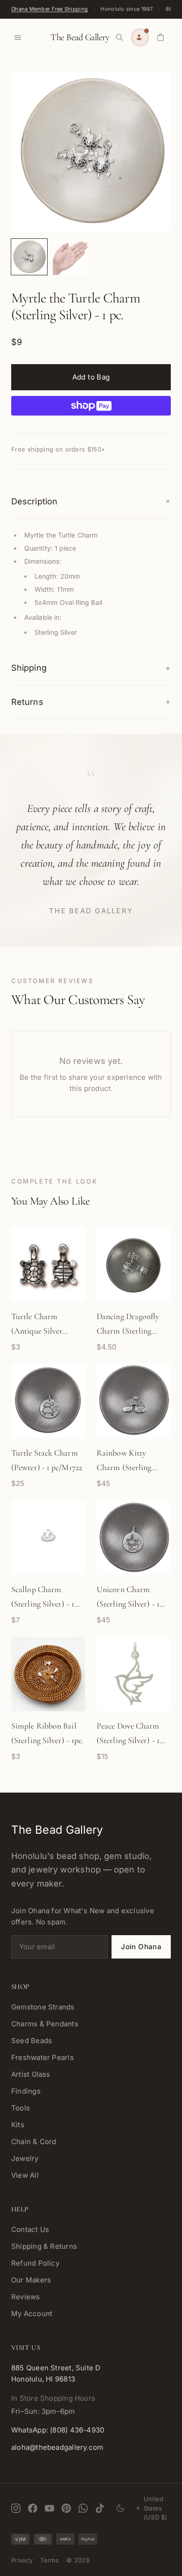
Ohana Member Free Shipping (49, 9)
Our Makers (31, 2280)
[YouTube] (49, 2508)
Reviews (26, 2297)
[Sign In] (140, 37)
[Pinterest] (66, 2508)
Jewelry (25, 2158)
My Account (32, 2314)
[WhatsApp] (83, 2508)
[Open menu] (18, 37)
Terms (49, 2560)
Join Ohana (141, 1947)
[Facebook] (33, 2508)
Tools (21, 2108)
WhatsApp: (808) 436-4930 (58, 2430)
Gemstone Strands (43, 2007)
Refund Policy (35, 2263)
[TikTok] (100, 2508)
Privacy (22, 2560)
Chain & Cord (34, 2142)
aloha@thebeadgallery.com (57, 2447)
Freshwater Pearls (42, 2057)
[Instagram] (16, 2508)
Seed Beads (31, 2041)
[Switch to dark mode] (120, 2508)
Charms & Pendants (45, 2024)
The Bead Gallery (80, 37)
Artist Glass (31, 2074)
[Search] (119, 37)
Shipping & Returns (44, 2246)
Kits (18, 2125)
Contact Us (30, 2229)
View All (25, 2175)
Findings (26, 2091)
